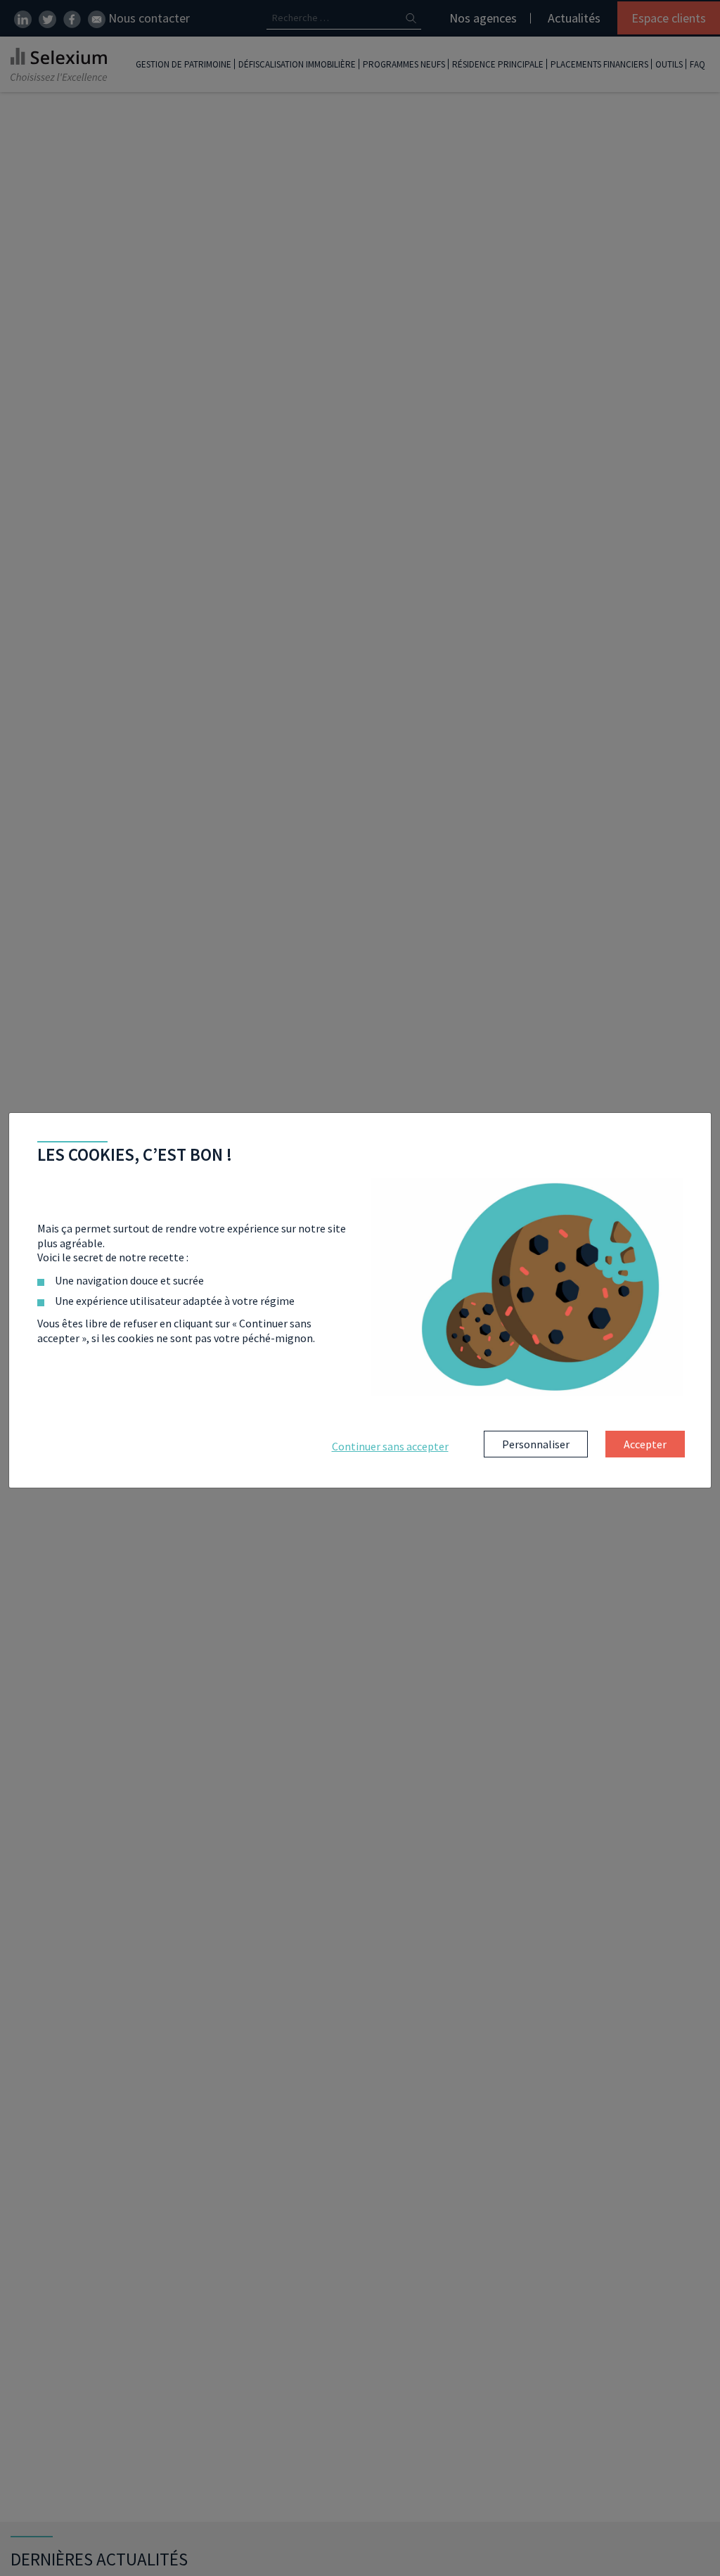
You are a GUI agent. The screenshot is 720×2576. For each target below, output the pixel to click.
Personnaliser (536, 1444)
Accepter (645, 1444)
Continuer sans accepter (390, 1446)
